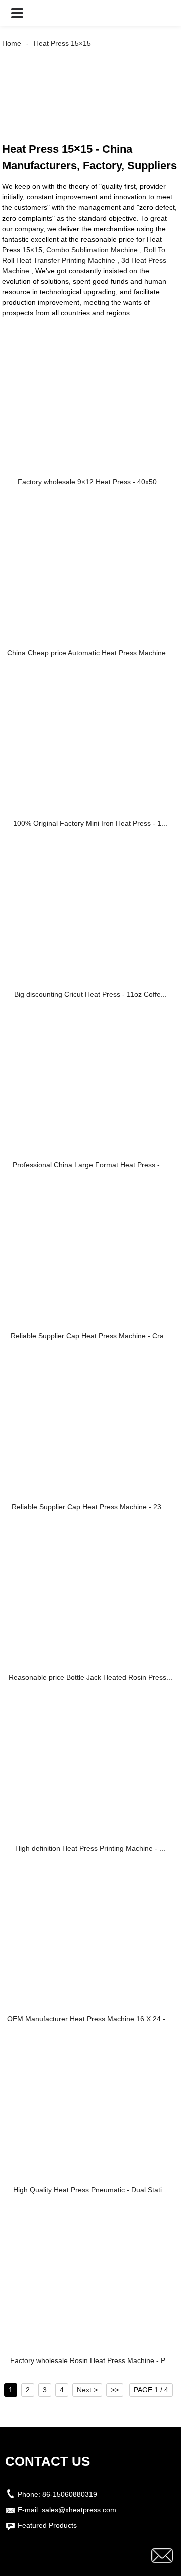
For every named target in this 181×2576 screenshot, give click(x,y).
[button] (17, 13)
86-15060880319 (70, 2494)
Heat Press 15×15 (62, 43)
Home (12, 43)
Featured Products (47, 2525)
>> (115, 2390)
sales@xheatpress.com (79, 2510)
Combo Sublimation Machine (92, 250)
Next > (87, 2390)
